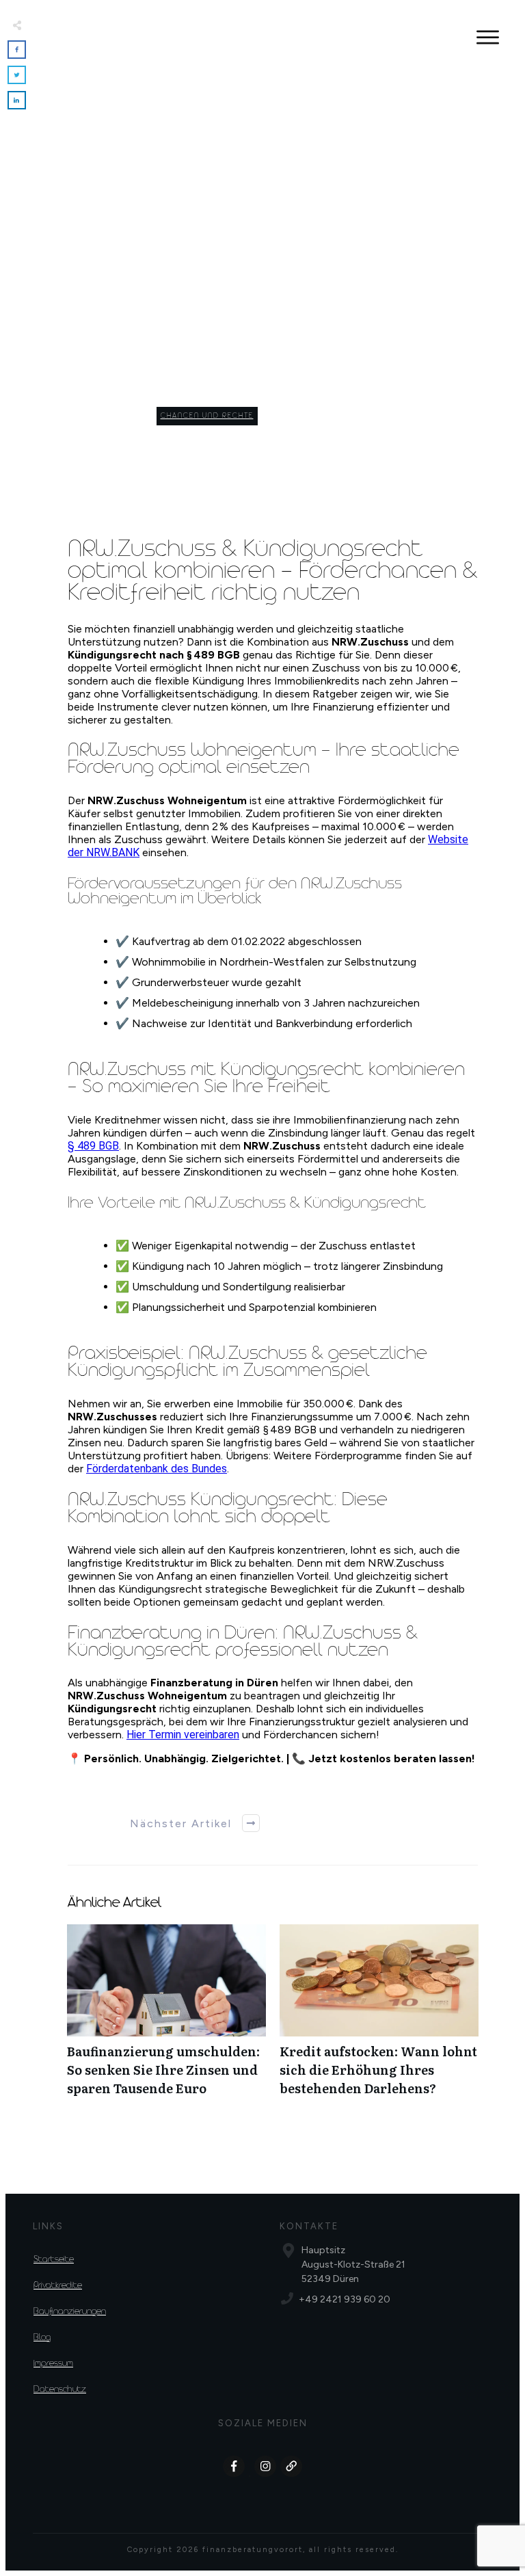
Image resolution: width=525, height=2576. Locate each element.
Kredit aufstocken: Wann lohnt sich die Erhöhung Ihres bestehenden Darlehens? (379, 2018)
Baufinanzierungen (70, 2312)
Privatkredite (58, 2286)
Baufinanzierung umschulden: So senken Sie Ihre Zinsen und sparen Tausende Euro (166, 2018)
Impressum (53, 2364)
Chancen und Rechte (207, 416)
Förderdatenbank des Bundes (157, 1469)
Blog (42, 2338)
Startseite (54, 2260)
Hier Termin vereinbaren (183, 1735)
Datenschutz (60, 2390)
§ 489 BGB (93, 1146)
